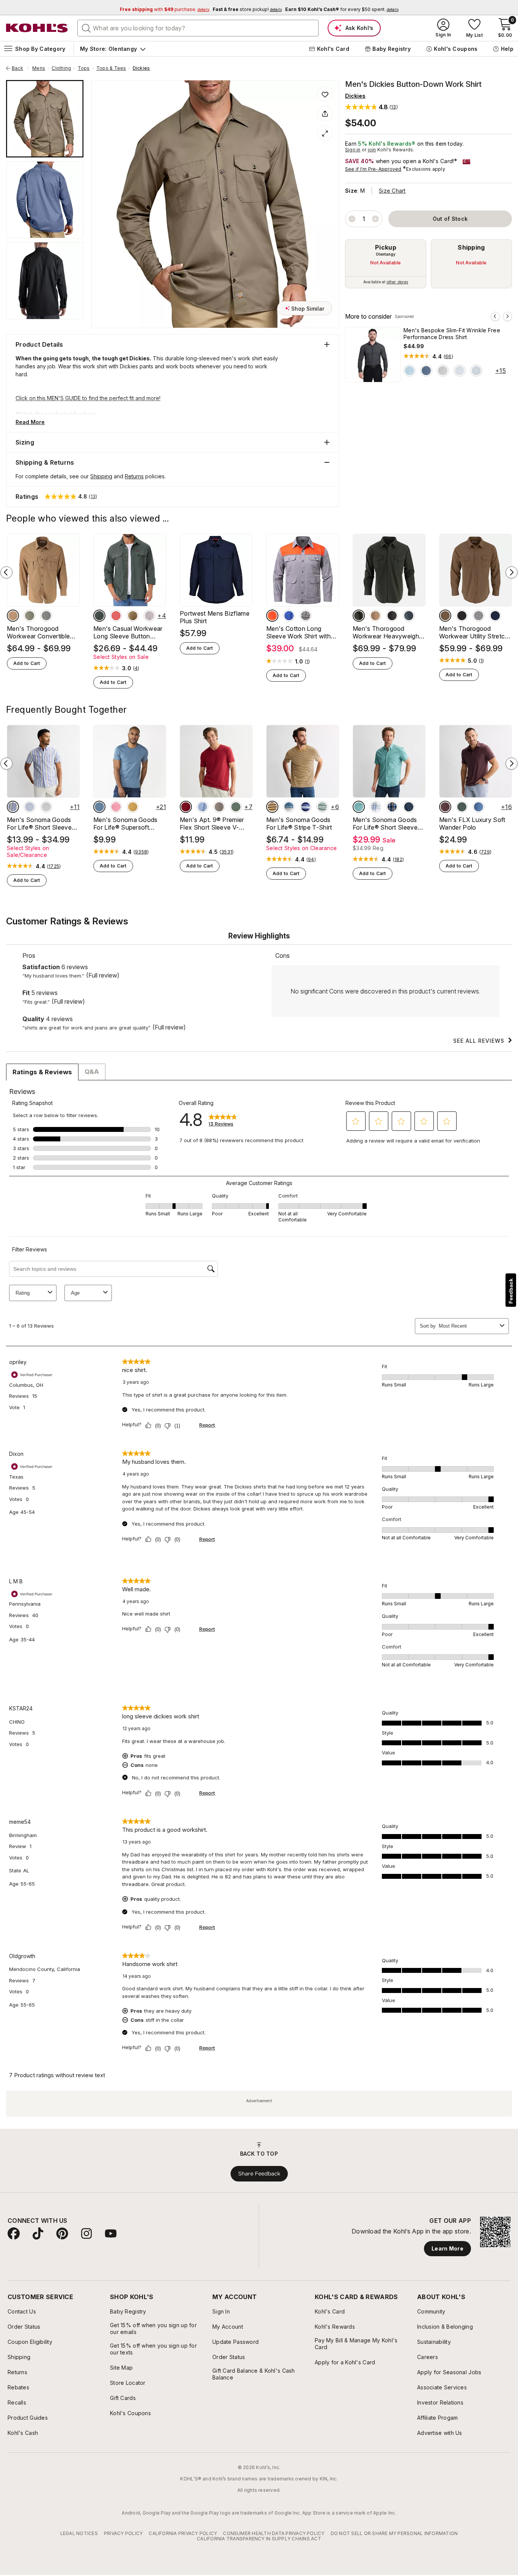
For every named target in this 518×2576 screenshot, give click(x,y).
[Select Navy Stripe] (306, 807)
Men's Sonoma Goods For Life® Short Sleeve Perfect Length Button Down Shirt (39, 824)
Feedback (511, 1291)
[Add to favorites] (325, 94)
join (372, 150)
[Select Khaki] (133, 616)
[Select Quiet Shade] (46, 616)
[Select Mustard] (133, 807)
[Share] (325, 114)
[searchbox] (198, 28)
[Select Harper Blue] (202, 807)
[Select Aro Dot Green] (359, 807)
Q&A (92, 1072)
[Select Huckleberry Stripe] (445, 807)
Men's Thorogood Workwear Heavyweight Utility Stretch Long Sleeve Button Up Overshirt (387, 632)
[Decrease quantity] (352, 219)
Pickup (386, 247)
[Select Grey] (306, 616)
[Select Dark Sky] (99, 807)
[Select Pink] (116, 807)
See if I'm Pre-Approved (373, 169)
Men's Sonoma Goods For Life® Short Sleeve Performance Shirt (385, 824)
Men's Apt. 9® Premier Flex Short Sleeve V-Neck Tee (212, 824)
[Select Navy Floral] (426, 371)
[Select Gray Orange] (272, 616)
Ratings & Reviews (42, 1072)
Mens (39, 68)
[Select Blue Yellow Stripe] (13, 807)
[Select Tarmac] (392, 616)
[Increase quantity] (375, 219)
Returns (134, 476)
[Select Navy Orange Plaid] (392, 807)
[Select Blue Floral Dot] (460, 371)
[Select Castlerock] (46, 807)
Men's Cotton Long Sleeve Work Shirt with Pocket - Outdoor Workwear (298, 632)
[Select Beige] (149, 616)
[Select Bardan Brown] (219, 807)
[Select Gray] (99, 616)
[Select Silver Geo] (476, 371)
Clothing (61, 68)
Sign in (353, 150)
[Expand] (325, 134)
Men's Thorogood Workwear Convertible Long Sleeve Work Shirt (40, 632)
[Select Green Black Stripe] (462, 807)
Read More (30, 422)
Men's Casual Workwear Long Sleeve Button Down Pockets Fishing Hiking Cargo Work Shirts (129, 632)
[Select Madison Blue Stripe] (479, 807)
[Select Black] (462, 616)
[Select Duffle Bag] (359, 616)
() (448, 357)
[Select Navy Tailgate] (409, 807)
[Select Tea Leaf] (30, 616)
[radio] (386, 264)
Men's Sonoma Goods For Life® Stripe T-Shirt (299, 824)
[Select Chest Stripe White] (289, 807)
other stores (397, 282)
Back (20, 68)
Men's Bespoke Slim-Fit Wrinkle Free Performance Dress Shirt (452, 334)
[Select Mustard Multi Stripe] (272, 807)
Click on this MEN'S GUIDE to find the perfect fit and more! (88, 398)
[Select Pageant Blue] (495, 616)
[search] (86, 28)
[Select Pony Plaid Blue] (375, 807)
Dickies (141, 68)
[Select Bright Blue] (410, 371)
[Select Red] (116, 616)
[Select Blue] (289, 616)
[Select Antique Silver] (443, 371)
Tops (84, 68)
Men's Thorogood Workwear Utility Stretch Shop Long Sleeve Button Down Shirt (474, 632)
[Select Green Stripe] (322, 807)
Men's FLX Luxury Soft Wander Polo (472, 824)
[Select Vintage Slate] (409, 616)
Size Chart (392, 191)
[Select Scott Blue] (30, 807)
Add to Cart (27, 663)
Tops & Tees (111, 68)
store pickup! (247, 9)
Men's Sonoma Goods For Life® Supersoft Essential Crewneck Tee (127, 824)
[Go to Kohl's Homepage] (37, 28)
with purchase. (165, 9)
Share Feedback (259, 2174)
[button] (371, 107)
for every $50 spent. (342, 9)
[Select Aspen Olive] (236, 807)
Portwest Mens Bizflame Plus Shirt (215, 617)
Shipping (471, 247)
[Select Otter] (13, 616)
